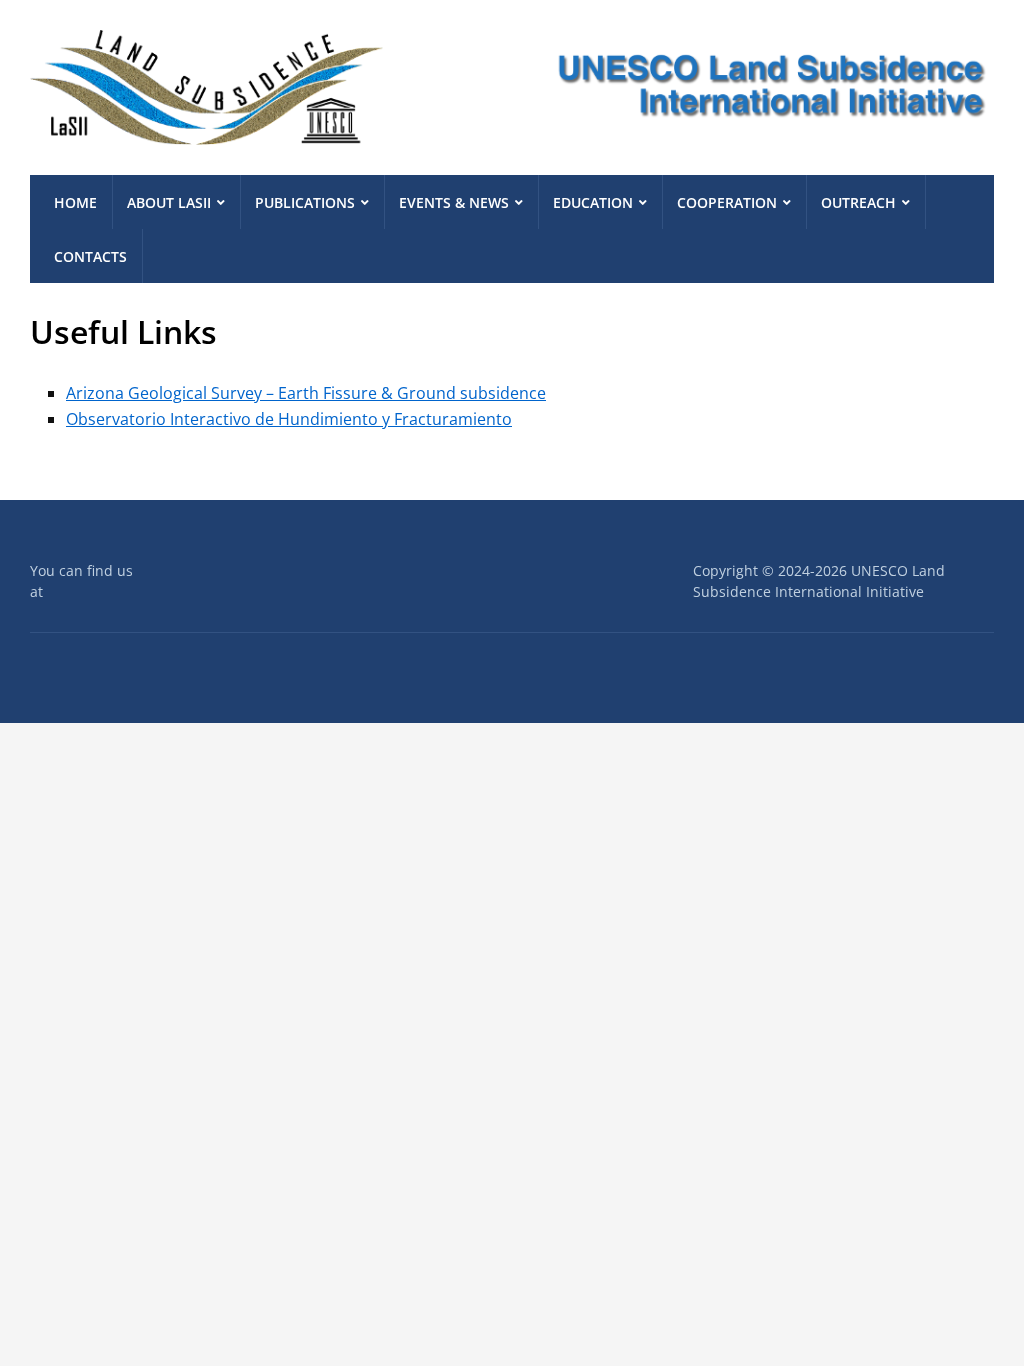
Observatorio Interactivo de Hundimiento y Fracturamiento (289, 419)
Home (75, 202)
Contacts (90, 256)
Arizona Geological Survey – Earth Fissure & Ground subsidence (306, 393)
